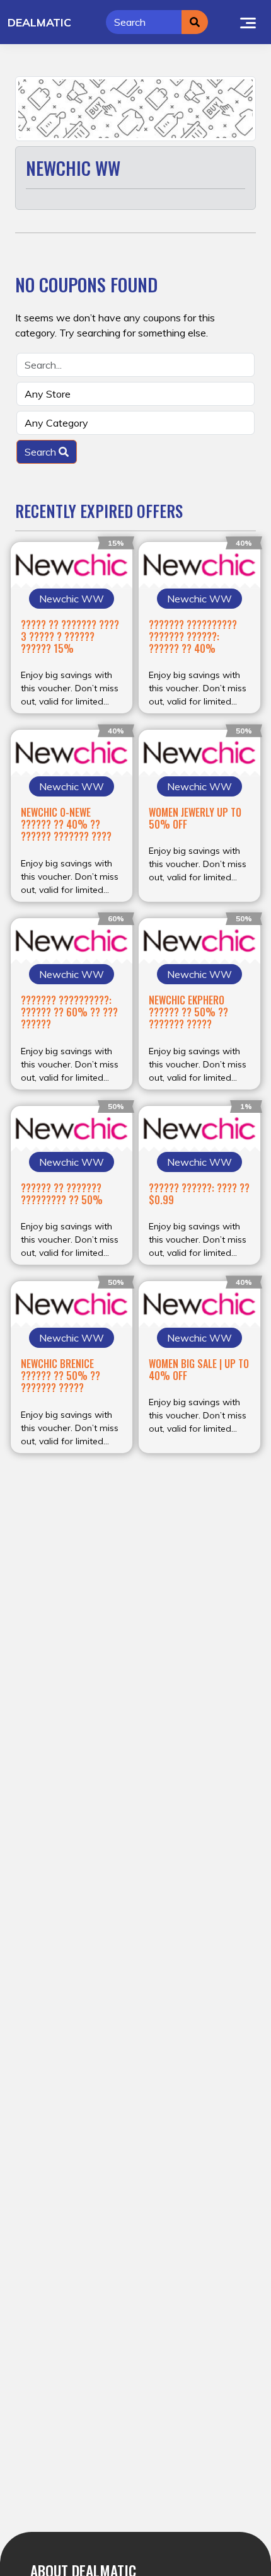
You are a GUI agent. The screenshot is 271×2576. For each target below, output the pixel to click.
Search (42, 452)
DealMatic (39, 22)
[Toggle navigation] (248, 22)
